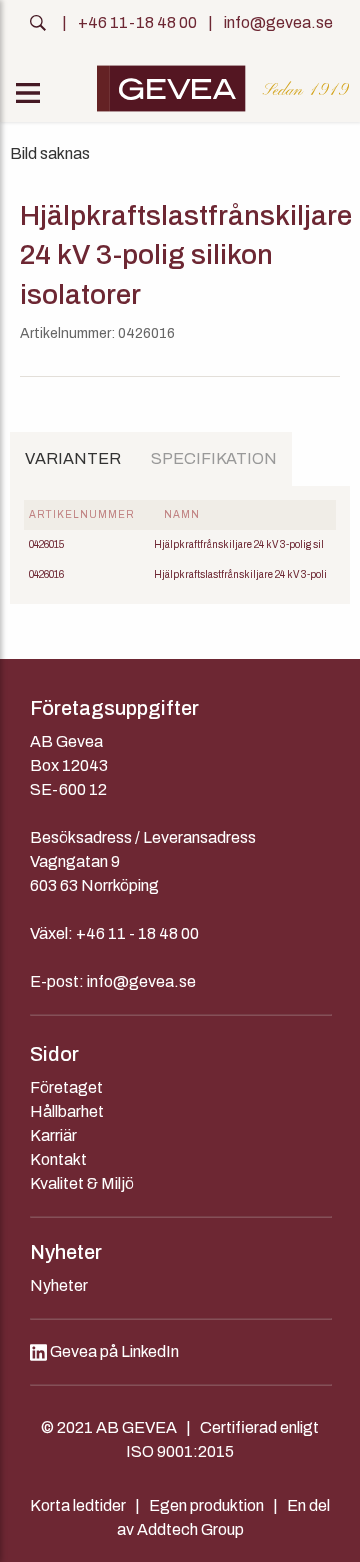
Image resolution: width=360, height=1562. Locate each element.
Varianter (73, 458)
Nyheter (59, 1285)
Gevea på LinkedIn (113, 1351)
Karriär (53, 1135)
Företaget (66, 1087)
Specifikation (214, 458)
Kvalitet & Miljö (82, 1183)
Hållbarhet (67, 1111)
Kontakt (58, 1159)
